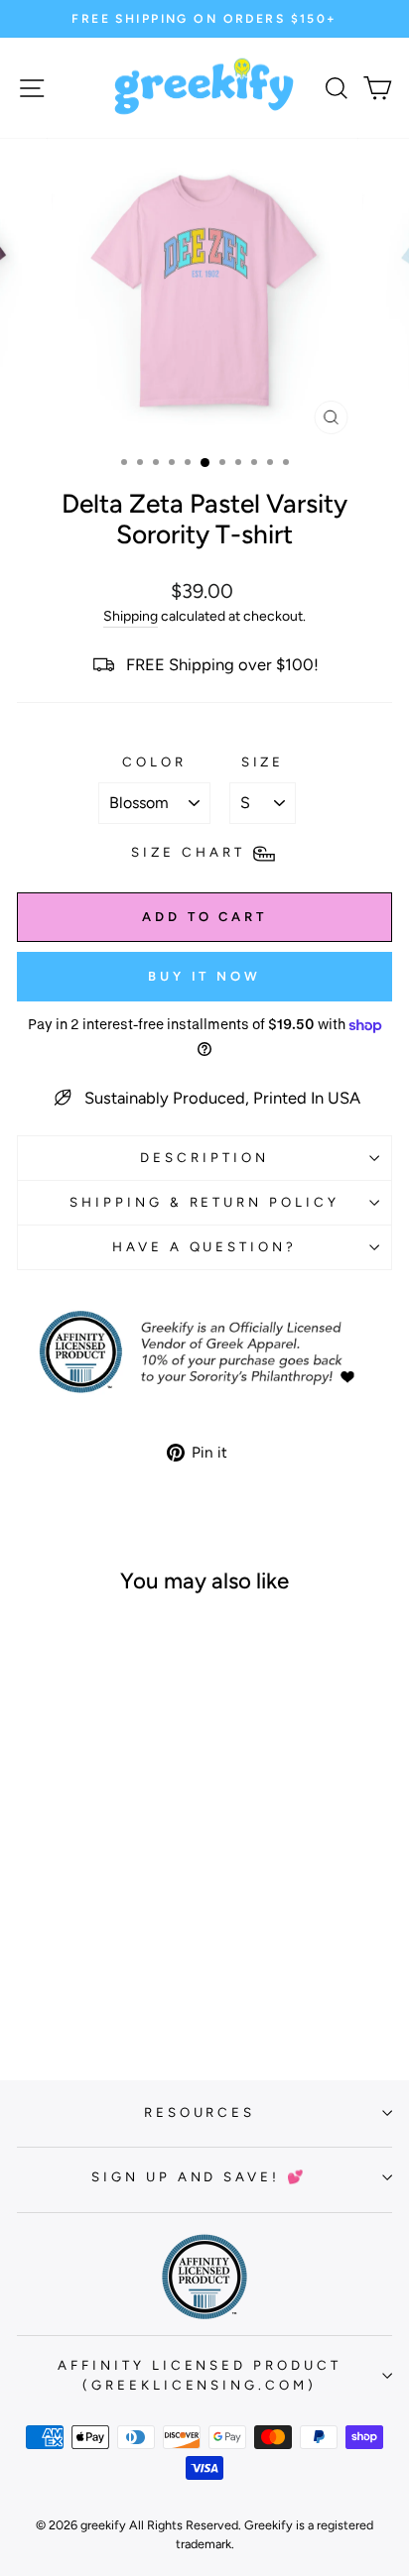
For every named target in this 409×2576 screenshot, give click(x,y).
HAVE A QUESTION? (205, 1246)
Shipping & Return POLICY (204, 1202)
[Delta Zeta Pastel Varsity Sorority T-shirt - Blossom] (123, 1968)
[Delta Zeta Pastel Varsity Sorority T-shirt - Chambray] (145, 1968)
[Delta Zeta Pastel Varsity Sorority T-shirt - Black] (31, 1968)
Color (154, 761)
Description (204, 1157)
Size (263, 761)
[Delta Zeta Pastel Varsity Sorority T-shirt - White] (54, 1968)
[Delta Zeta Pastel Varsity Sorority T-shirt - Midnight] (100, 1987)
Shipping (131, 616)
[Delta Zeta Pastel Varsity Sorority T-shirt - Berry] (100, 1968)
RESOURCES (200, 2112)
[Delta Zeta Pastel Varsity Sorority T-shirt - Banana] (77, 1968)
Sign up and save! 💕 (200, 2176)
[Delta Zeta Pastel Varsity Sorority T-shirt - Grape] (77, 1987)
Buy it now (204, 976)
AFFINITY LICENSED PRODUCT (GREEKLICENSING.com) (200, 2375)
